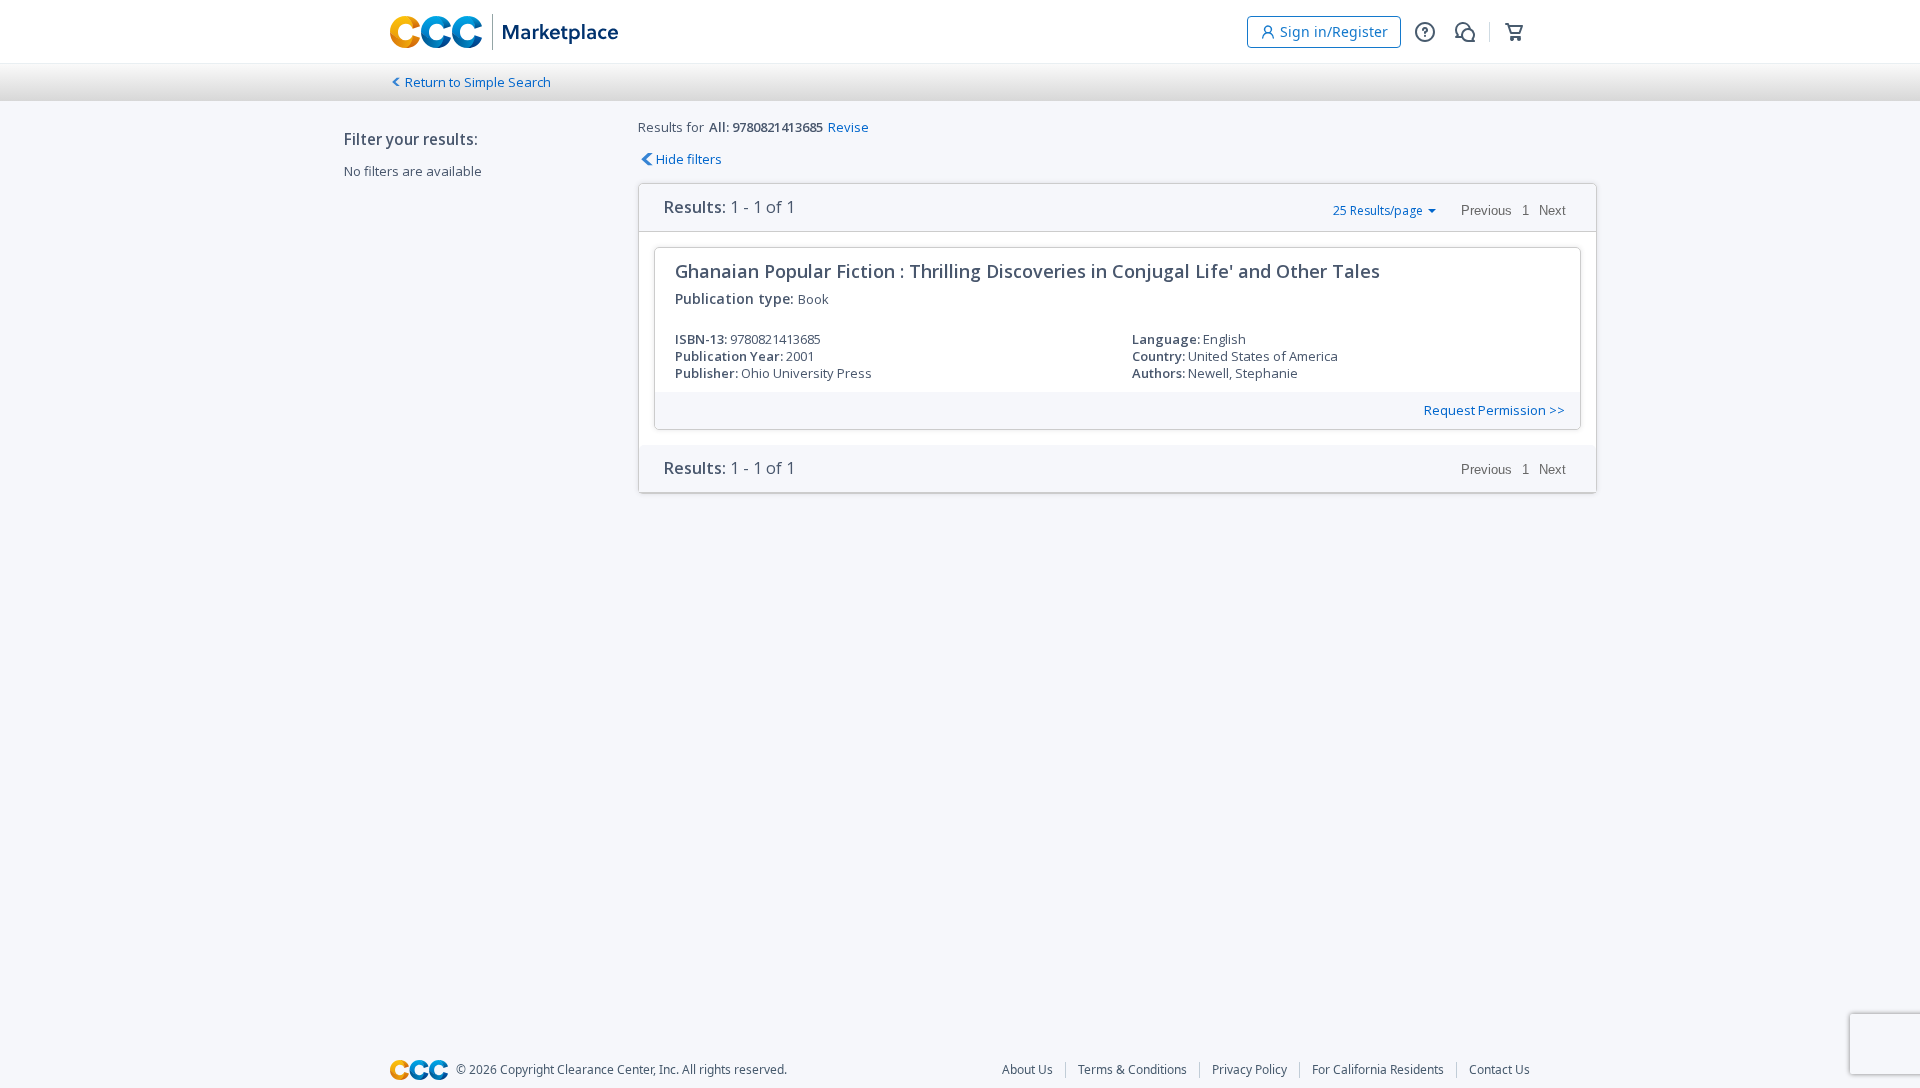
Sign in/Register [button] (1334, 31)
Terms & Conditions (1132, 1070)
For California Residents (1378, 1070)
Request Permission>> (1494, 410)
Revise (848, 127)
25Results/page (1378, 210)
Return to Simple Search (478, 82)
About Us (1027, 1070)
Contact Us (1499, 1070)
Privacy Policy (1249, 1070)
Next (1552, 210)
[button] (1425, 32)
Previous (1486, 210)
